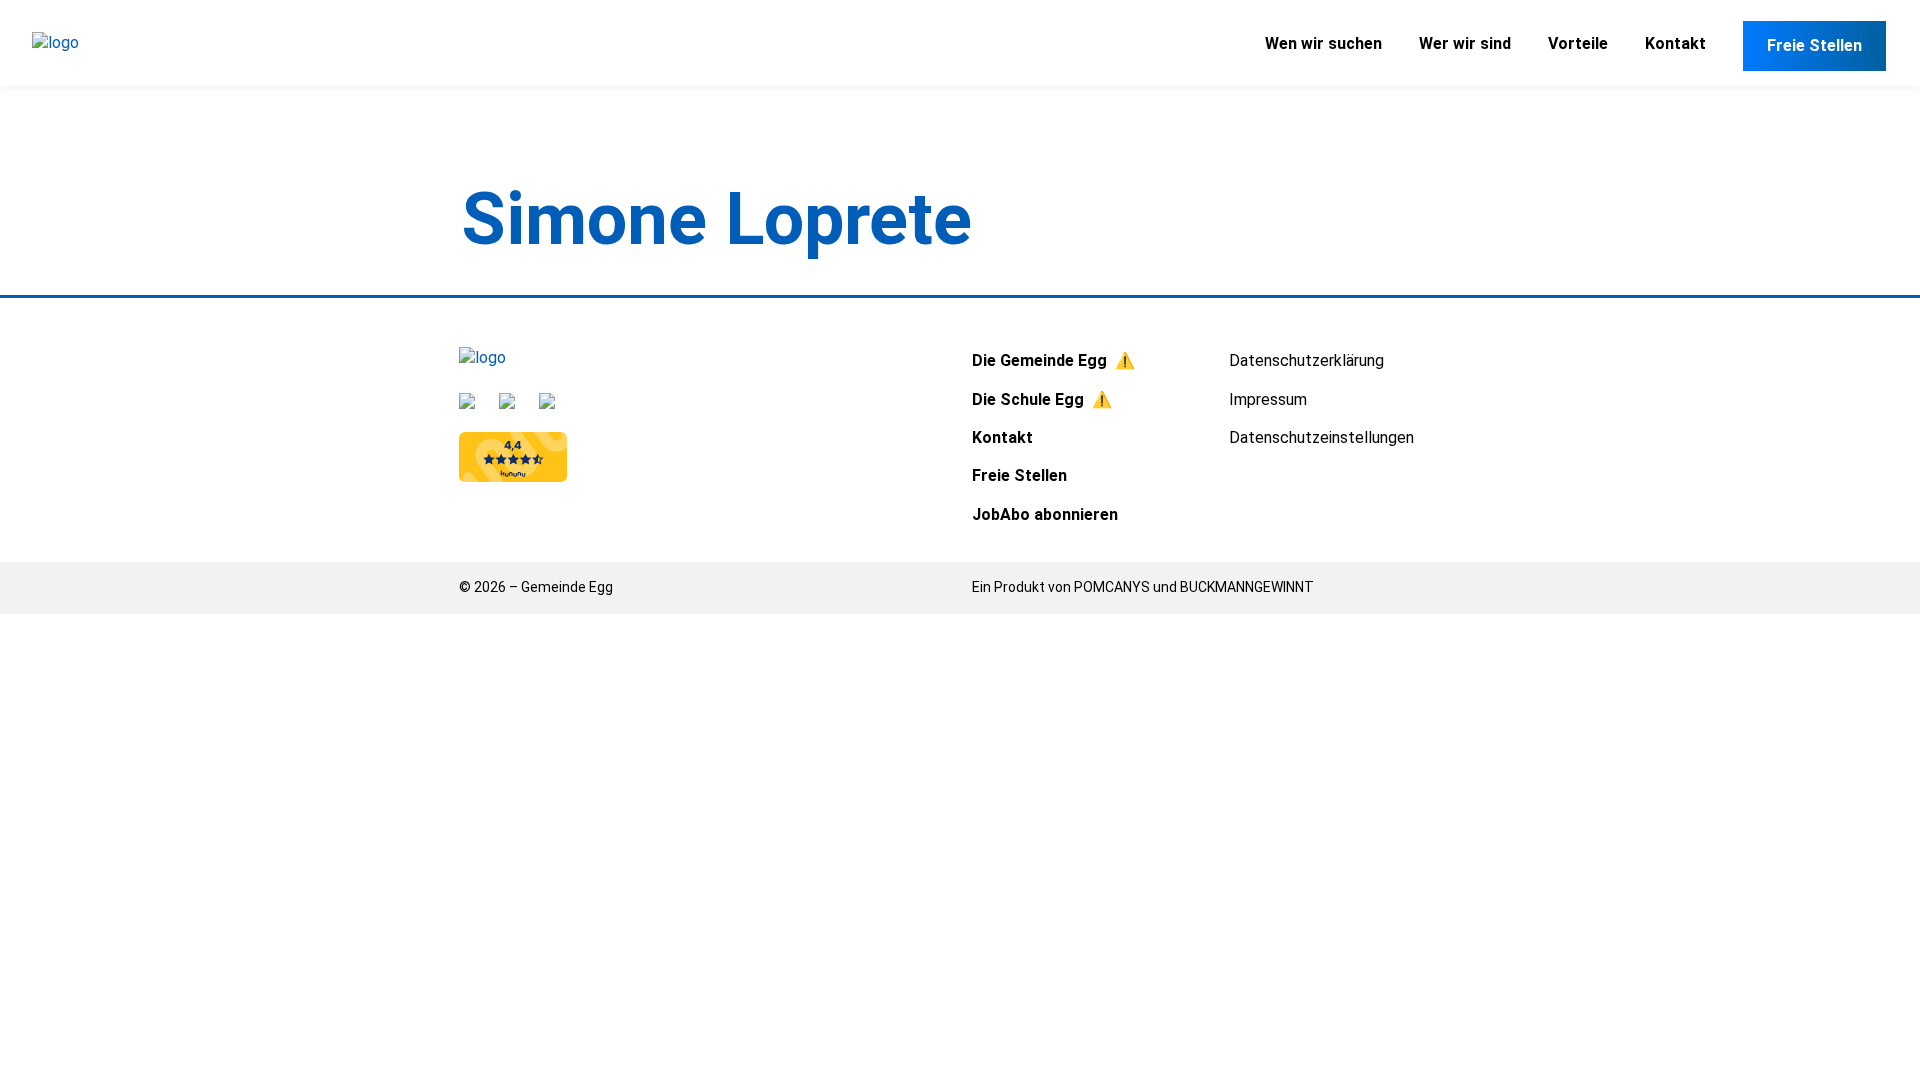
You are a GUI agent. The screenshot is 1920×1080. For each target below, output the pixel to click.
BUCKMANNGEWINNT (1247, 587)
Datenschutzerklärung (1306, 360)
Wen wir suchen (1323, 43)
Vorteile (1578, 43)
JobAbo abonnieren (1045, 514)
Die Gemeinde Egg (1039, 360)
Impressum (1268, 399)
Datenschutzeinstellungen (1321, 437)
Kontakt (1675, 43)
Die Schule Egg (1028, 399)
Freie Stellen (1814, 45)
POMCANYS (1112, 587)
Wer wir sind (1465, 43)
